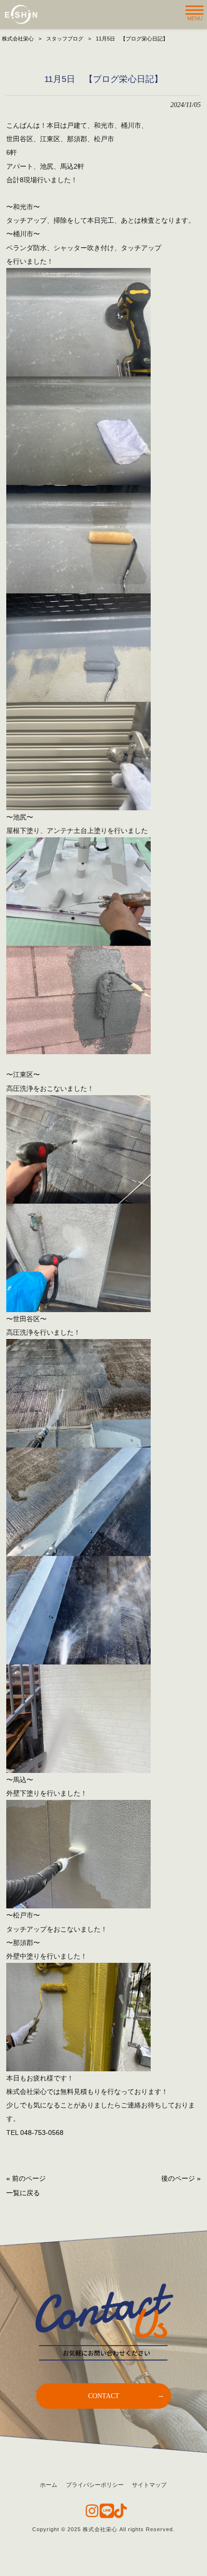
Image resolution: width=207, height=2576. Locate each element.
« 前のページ (26, 2178)
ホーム (49, 2485)
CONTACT (104, 2396)
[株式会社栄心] (21, 14)
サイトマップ (149, 2485)
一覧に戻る (23, 2193)
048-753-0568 (42, 2133)
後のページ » (181, 2178)
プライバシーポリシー (95, 2485)
